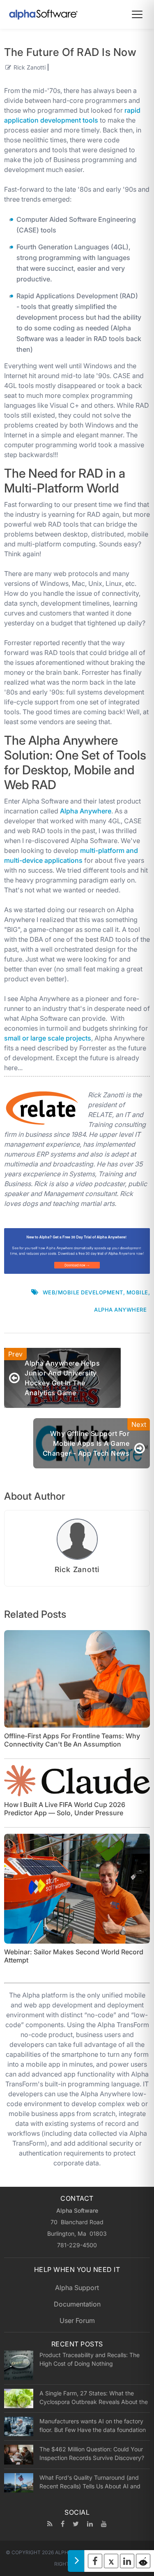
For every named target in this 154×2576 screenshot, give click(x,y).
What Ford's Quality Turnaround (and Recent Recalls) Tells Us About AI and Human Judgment (90, 2482)
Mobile (137, 1292)
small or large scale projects (48, 1038)
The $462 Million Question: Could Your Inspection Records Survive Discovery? (92, 2453)
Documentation (77, 2304)
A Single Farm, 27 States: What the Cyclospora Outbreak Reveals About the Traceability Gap (94, 2397)
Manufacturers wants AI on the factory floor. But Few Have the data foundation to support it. (93, 2425)
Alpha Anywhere (86, 811)
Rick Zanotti (30, 67)
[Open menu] (137, 14)
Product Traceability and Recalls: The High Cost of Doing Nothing (90, 2359)
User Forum (77, 2320)
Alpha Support (77, 2288)
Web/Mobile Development (83, 1292)
